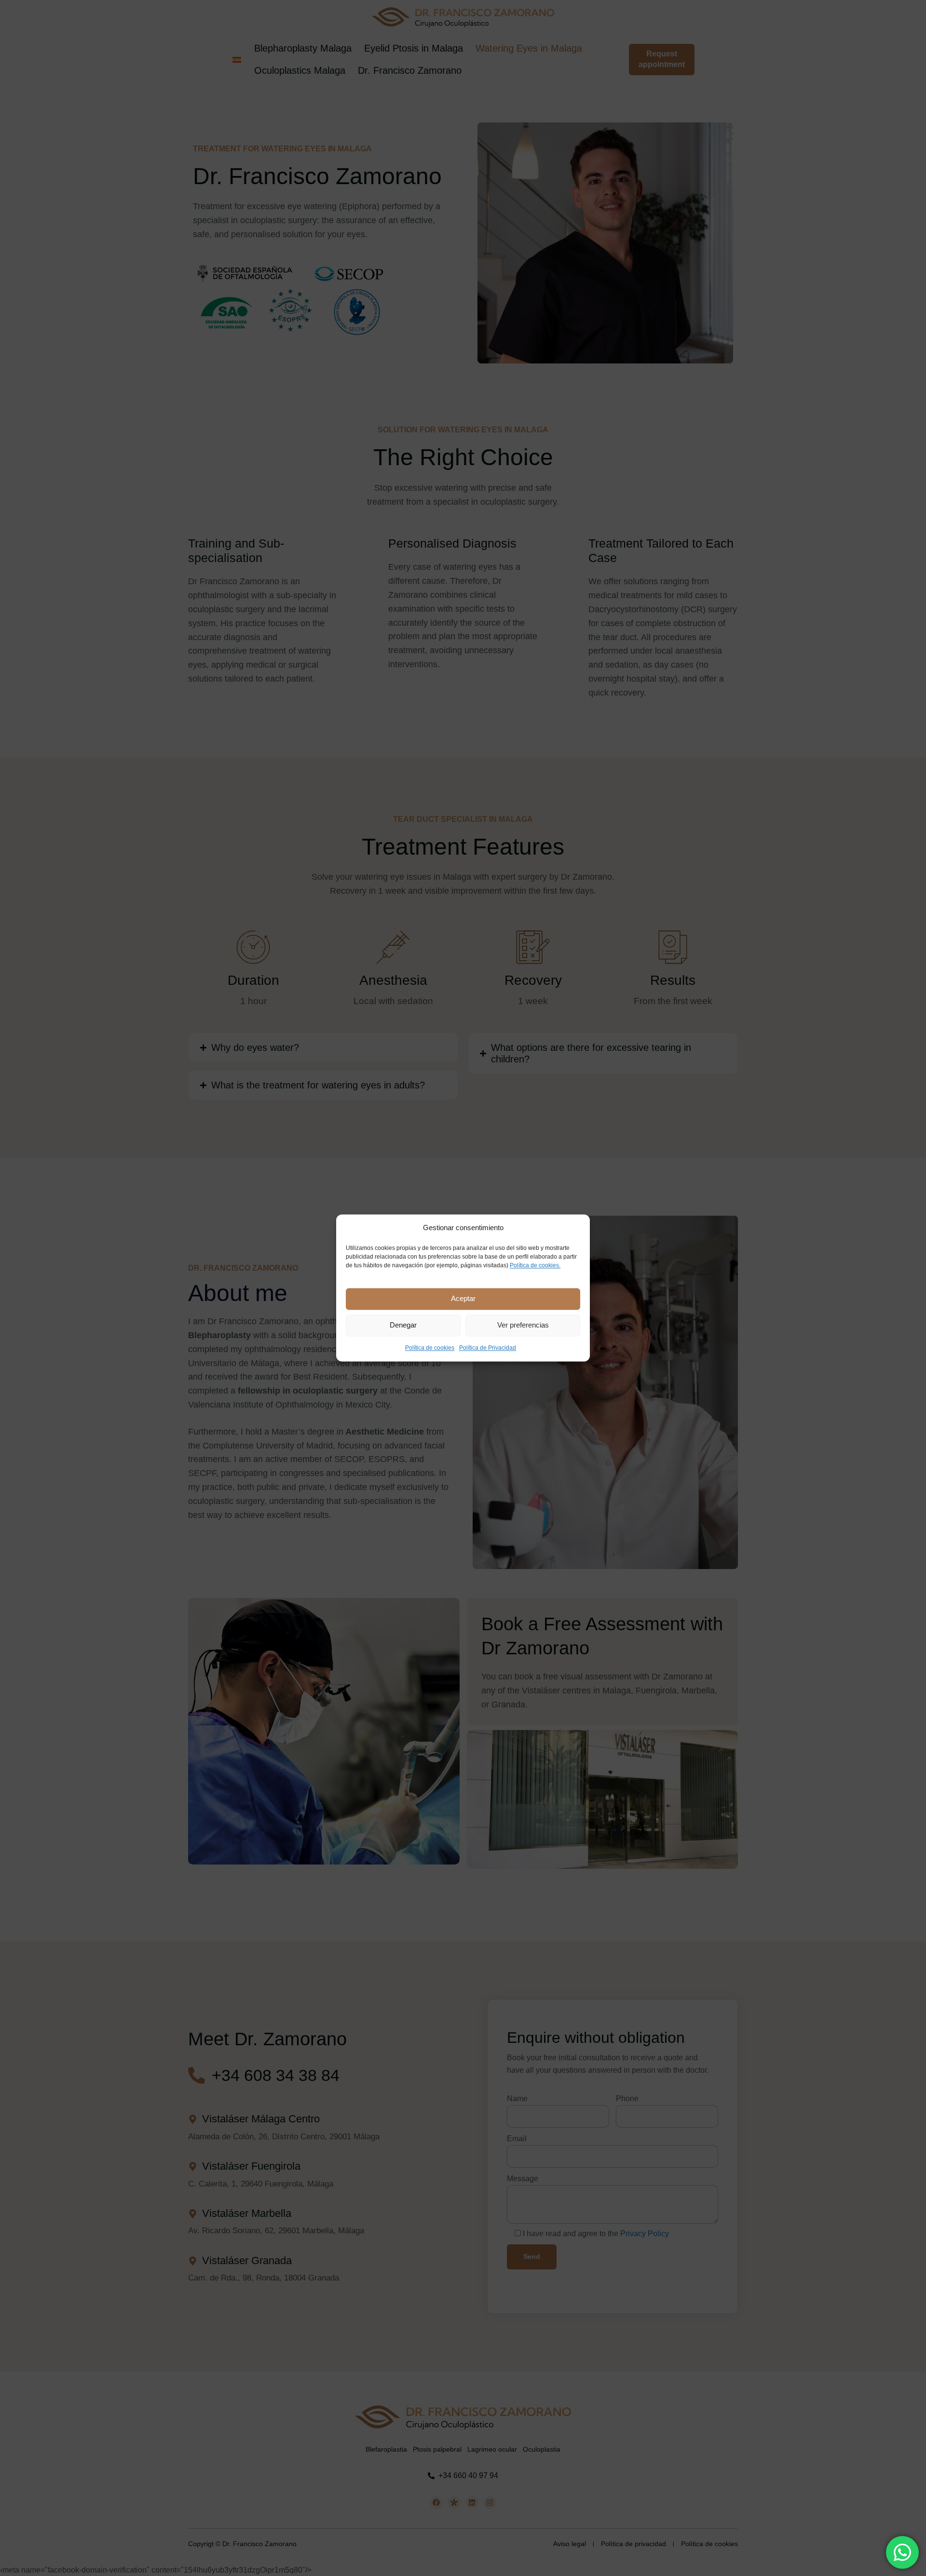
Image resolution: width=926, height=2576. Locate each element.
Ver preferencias (523, 1325)
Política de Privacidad (488, 1348)
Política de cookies (430, 1348)
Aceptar (463, 1299)
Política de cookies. (535, 1265)
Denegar (403, 1325)
